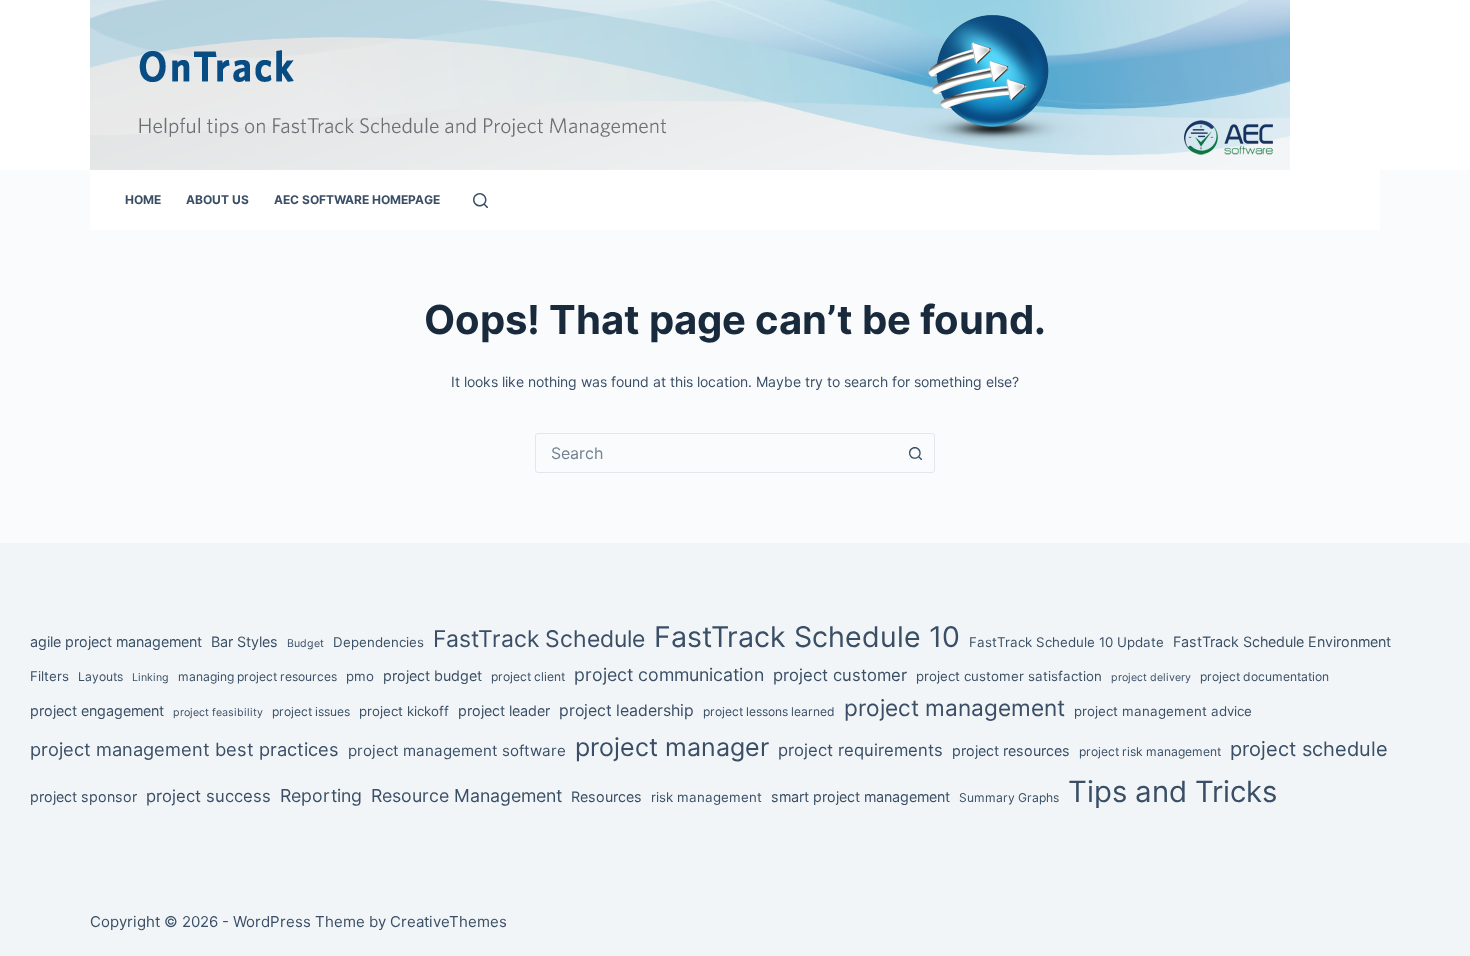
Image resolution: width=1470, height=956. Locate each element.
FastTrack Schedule (539, 639)
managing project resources (257, 676)
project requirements (860, 750)
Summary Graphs (1009, 797)
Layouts (100, 676)
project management (954, 707)
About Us (217, 199)
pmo (360, 676)
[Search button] (915, 453)
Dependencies (378, 642)
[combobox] (716, 453)
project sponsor (83, 796)
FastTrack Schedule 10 (807, 636)
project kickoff (404, 711)
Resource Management (466, 795)
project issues (311, 711)
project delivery (1151, 677)
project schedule (1309, 749)
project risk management (1150, 751)
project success (208, 796)
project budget (432, 675)
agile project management (116, 641)
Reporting (321, 795)
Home (143, 199)
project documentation (1264, 676)
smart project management (860, 796)
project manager (672, 747)
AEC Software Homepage (357, 199)
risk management (706, 797)
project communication (669, 674)
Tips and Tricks (1172, 791)
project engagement (97, 710)
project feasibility (218, 712)
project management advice (1163, 711)
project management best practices (184, 749)
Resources (606, 796)
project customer (840, 675)
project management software (457, 750)
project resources (1011, 750)
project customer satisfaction (1009, 676)
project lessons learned (769, 711)
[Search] (480, 200)
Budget (305, 643)
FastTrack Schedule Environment (1282, 641)
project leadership (626, 710)
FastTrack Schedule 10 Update (1066, 642)
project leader (504, 710)
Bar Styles (244, 641)
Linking (150, 677)
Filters (49, 676)
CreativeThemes (448, 921)
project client (528, 676)
